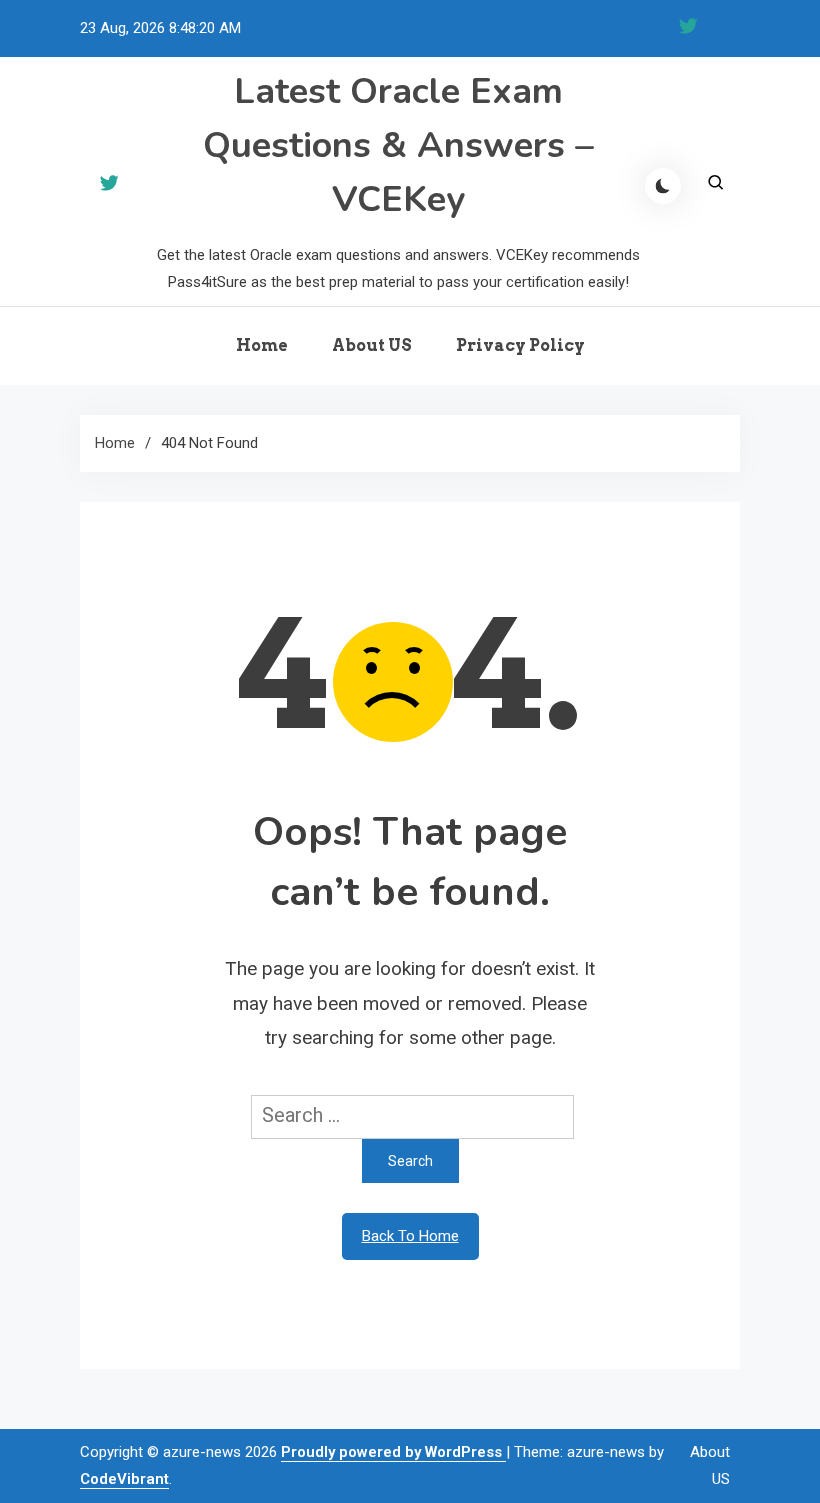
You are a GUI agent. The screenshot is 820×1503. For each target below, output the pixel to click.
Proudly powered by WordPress (393, 1452)
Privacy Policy (520, 345)
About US (372, 345)
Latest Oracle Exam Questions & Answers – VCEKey (398, 145)
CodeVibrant (124, 1479)
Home (262, 345)
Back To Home (410, 1236)
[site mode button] (663, 186)
